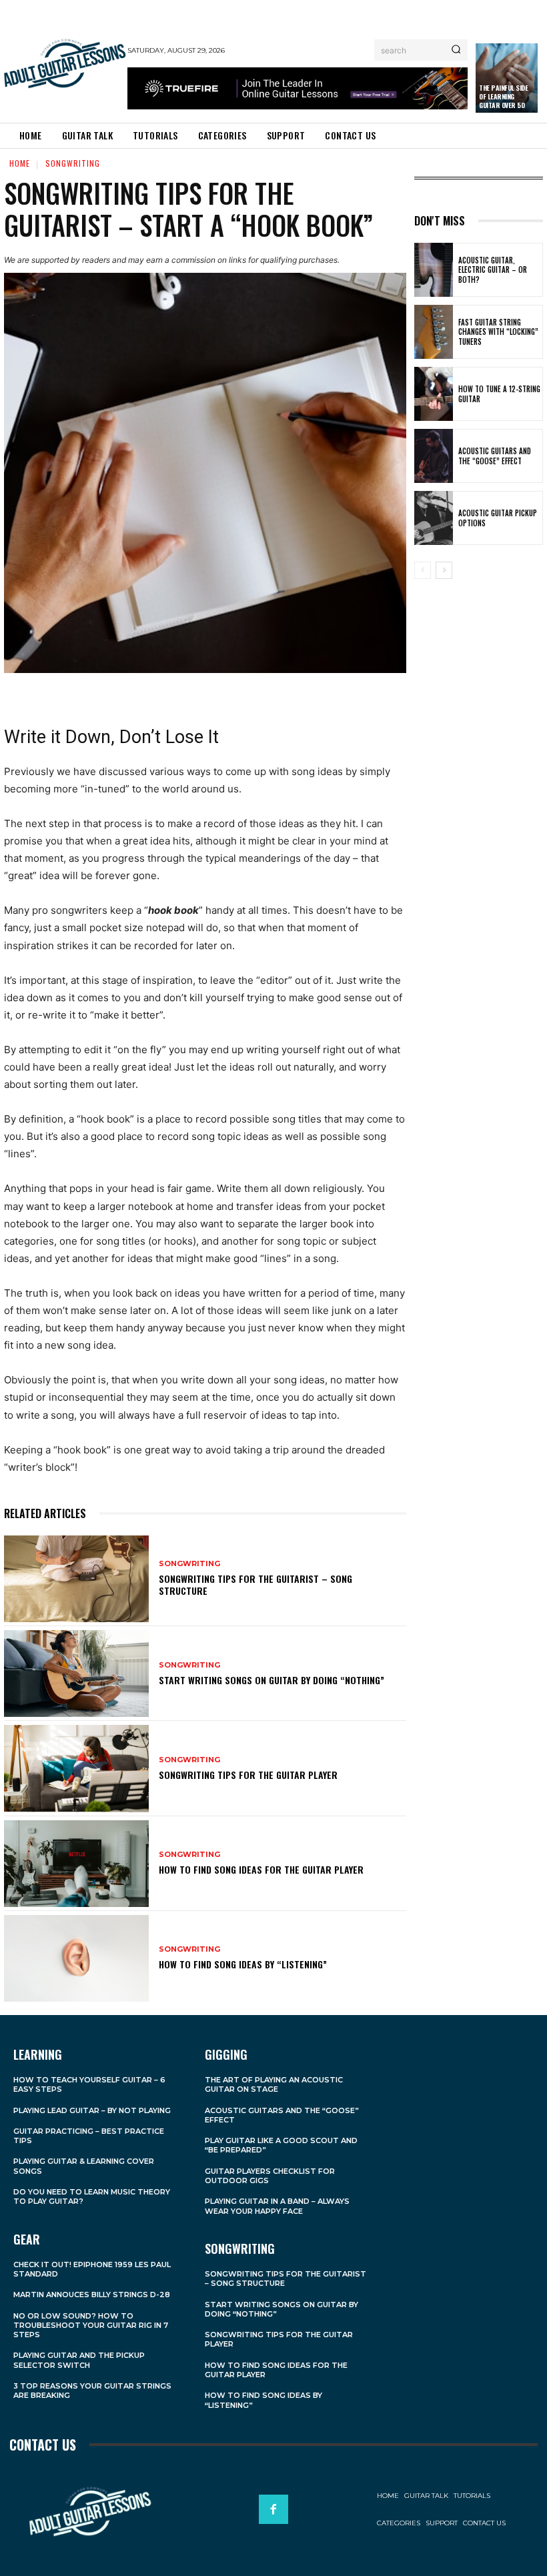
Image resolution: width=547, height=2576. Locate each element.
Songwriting (73, 163)
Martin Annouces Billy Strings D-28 (92, 2295)
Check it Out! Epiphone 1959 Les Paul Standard (92, 2269)
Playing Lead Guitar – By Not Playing (92, 2110)
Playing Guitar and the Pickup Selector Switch (79, 2360)
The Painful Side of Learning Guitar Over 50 (503, 96)
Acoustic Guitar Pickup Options (498, 518)
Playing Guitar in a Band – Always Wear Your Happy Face (277, 2206)
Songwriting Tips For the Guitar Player (248, 1775)
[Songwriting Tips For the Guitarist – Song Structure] (76, 1579)
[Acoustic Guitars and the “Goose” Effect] (434, 456)
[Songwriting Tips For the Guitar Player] (76, 1768)
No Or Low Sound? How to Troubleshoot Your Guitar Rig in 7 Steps (91, 2326)
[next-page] (444, 570)
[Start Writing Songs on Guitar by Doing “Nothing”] (76, 1674)
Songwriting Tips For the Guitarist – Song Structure (255, 1584)
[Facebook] (273, 2509)
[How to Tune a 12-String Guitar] (434, 394)
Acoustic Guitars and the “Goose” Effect (495, 456)
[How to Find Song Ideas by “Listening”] (76, 1958)
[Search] (456, 50)
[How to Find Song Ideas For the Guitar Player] (76, 1864)
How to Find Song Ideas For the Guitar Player (261, 1869)
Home (20, 163)
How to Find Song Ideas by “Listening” (243, 1964)
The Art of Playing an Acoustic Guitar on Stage (274, 2084)
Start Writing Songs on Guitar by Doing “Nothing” (271, 1680)
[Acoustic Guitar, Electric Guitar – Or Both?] (434, 270)
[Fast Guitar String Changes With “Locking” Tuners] (434, 332)
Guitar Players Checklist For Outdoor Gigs (270, 2176)
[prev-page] (423, 570)
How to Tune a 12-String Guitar (499, 394)
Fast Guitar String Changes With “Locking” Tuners (498, 332)
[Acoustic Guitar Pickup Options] (434, 518)
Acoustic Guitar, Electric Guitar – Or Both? (493, 270)
